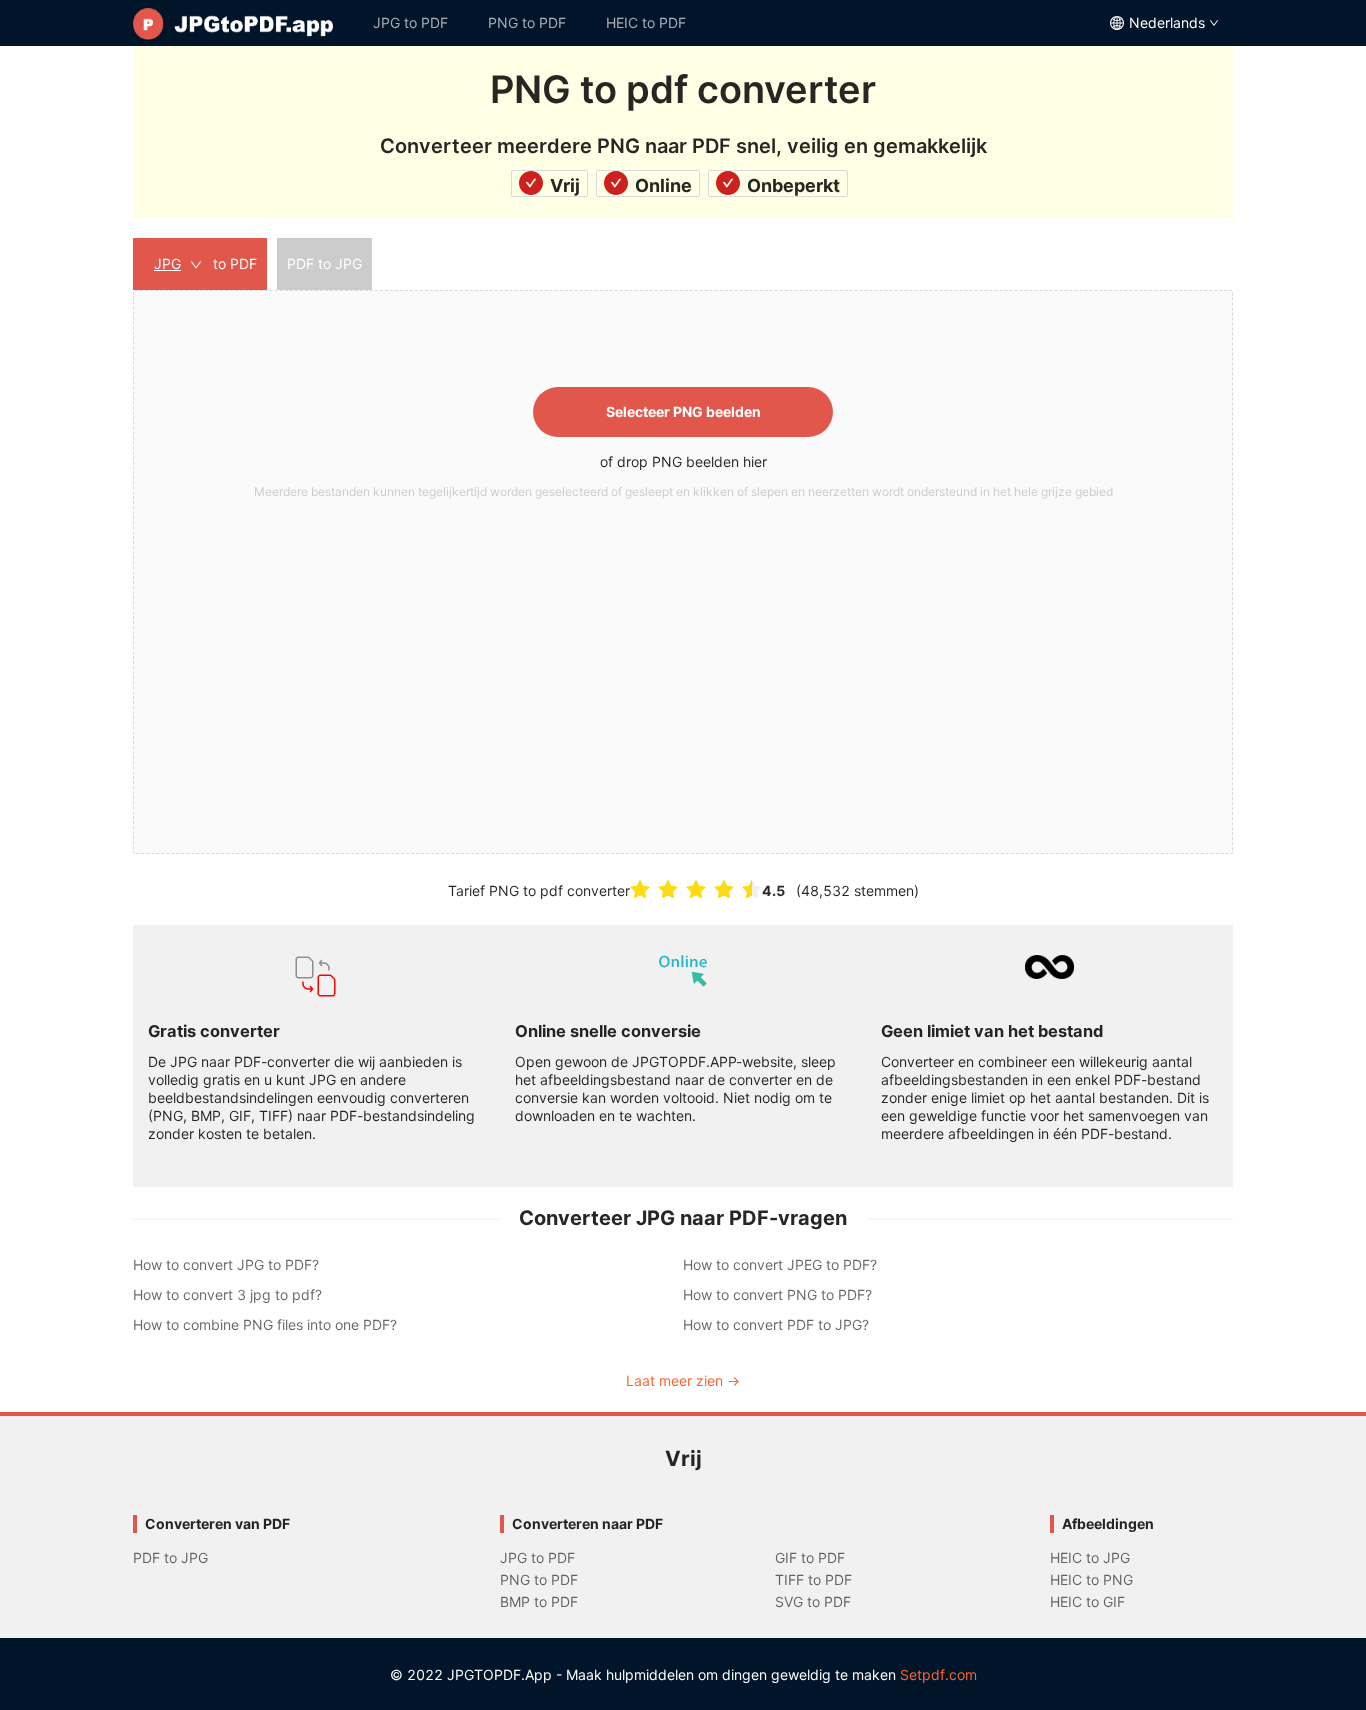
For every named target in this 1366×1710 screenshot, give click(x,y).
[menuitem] (243, 23)
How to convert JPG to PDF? (226, 1264)
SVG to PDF (813, 1601)
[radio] (640, 889)
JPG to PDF (410, 22)
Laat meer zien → (683, 1380)
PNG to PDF (527, 22)
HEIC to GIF (1087, 1601)
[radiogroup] (696, 889)
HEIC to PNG (1091, 1579)
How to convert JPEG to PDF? (780, 1264)
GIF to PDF (810, 1557)
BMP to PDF (539, 1601)
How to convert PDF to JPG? (776, 1324)
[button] (683, 572)
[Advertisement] (683, 657)
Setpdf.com (938, 1674)
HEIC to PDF (646, 22)
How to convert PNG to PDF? (777, 1294)
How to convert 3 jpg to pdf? (227, 1294)
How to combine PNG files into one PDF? (265, 1324)
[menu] (683, 23)
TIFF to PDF (813, 1579)
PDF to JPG (170, 1557)
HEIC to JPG (1090, 1557)
